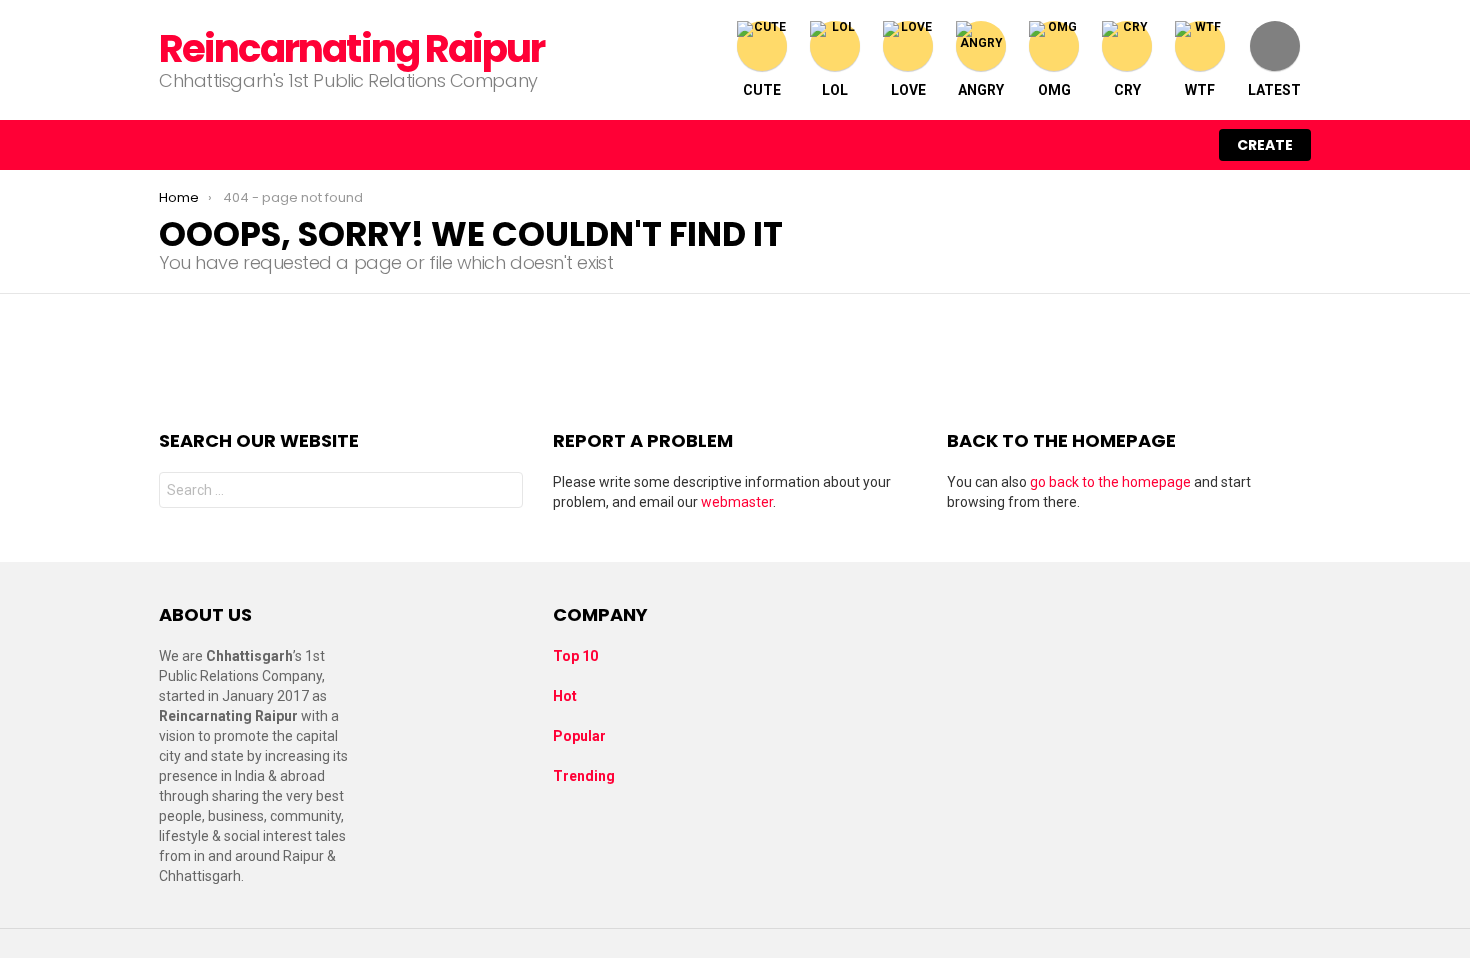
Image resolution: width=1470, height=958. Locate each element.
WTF (1200, 90)
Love (908, 90)
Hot (565, 696)
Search (503, 492)
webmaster (737, 502)
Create (1265, 145)
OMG (1054, 90)
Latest (1274, 90)
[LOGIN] (1183, 145)
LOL (835, 90)
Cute (762, 90)
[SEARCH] (1141, 145)
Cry (1127, 90)
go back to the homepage (1110, 482)
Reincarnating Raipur (351, 48)
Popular (579, 736)
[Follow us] (1099, 145)
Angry (981, 90)
